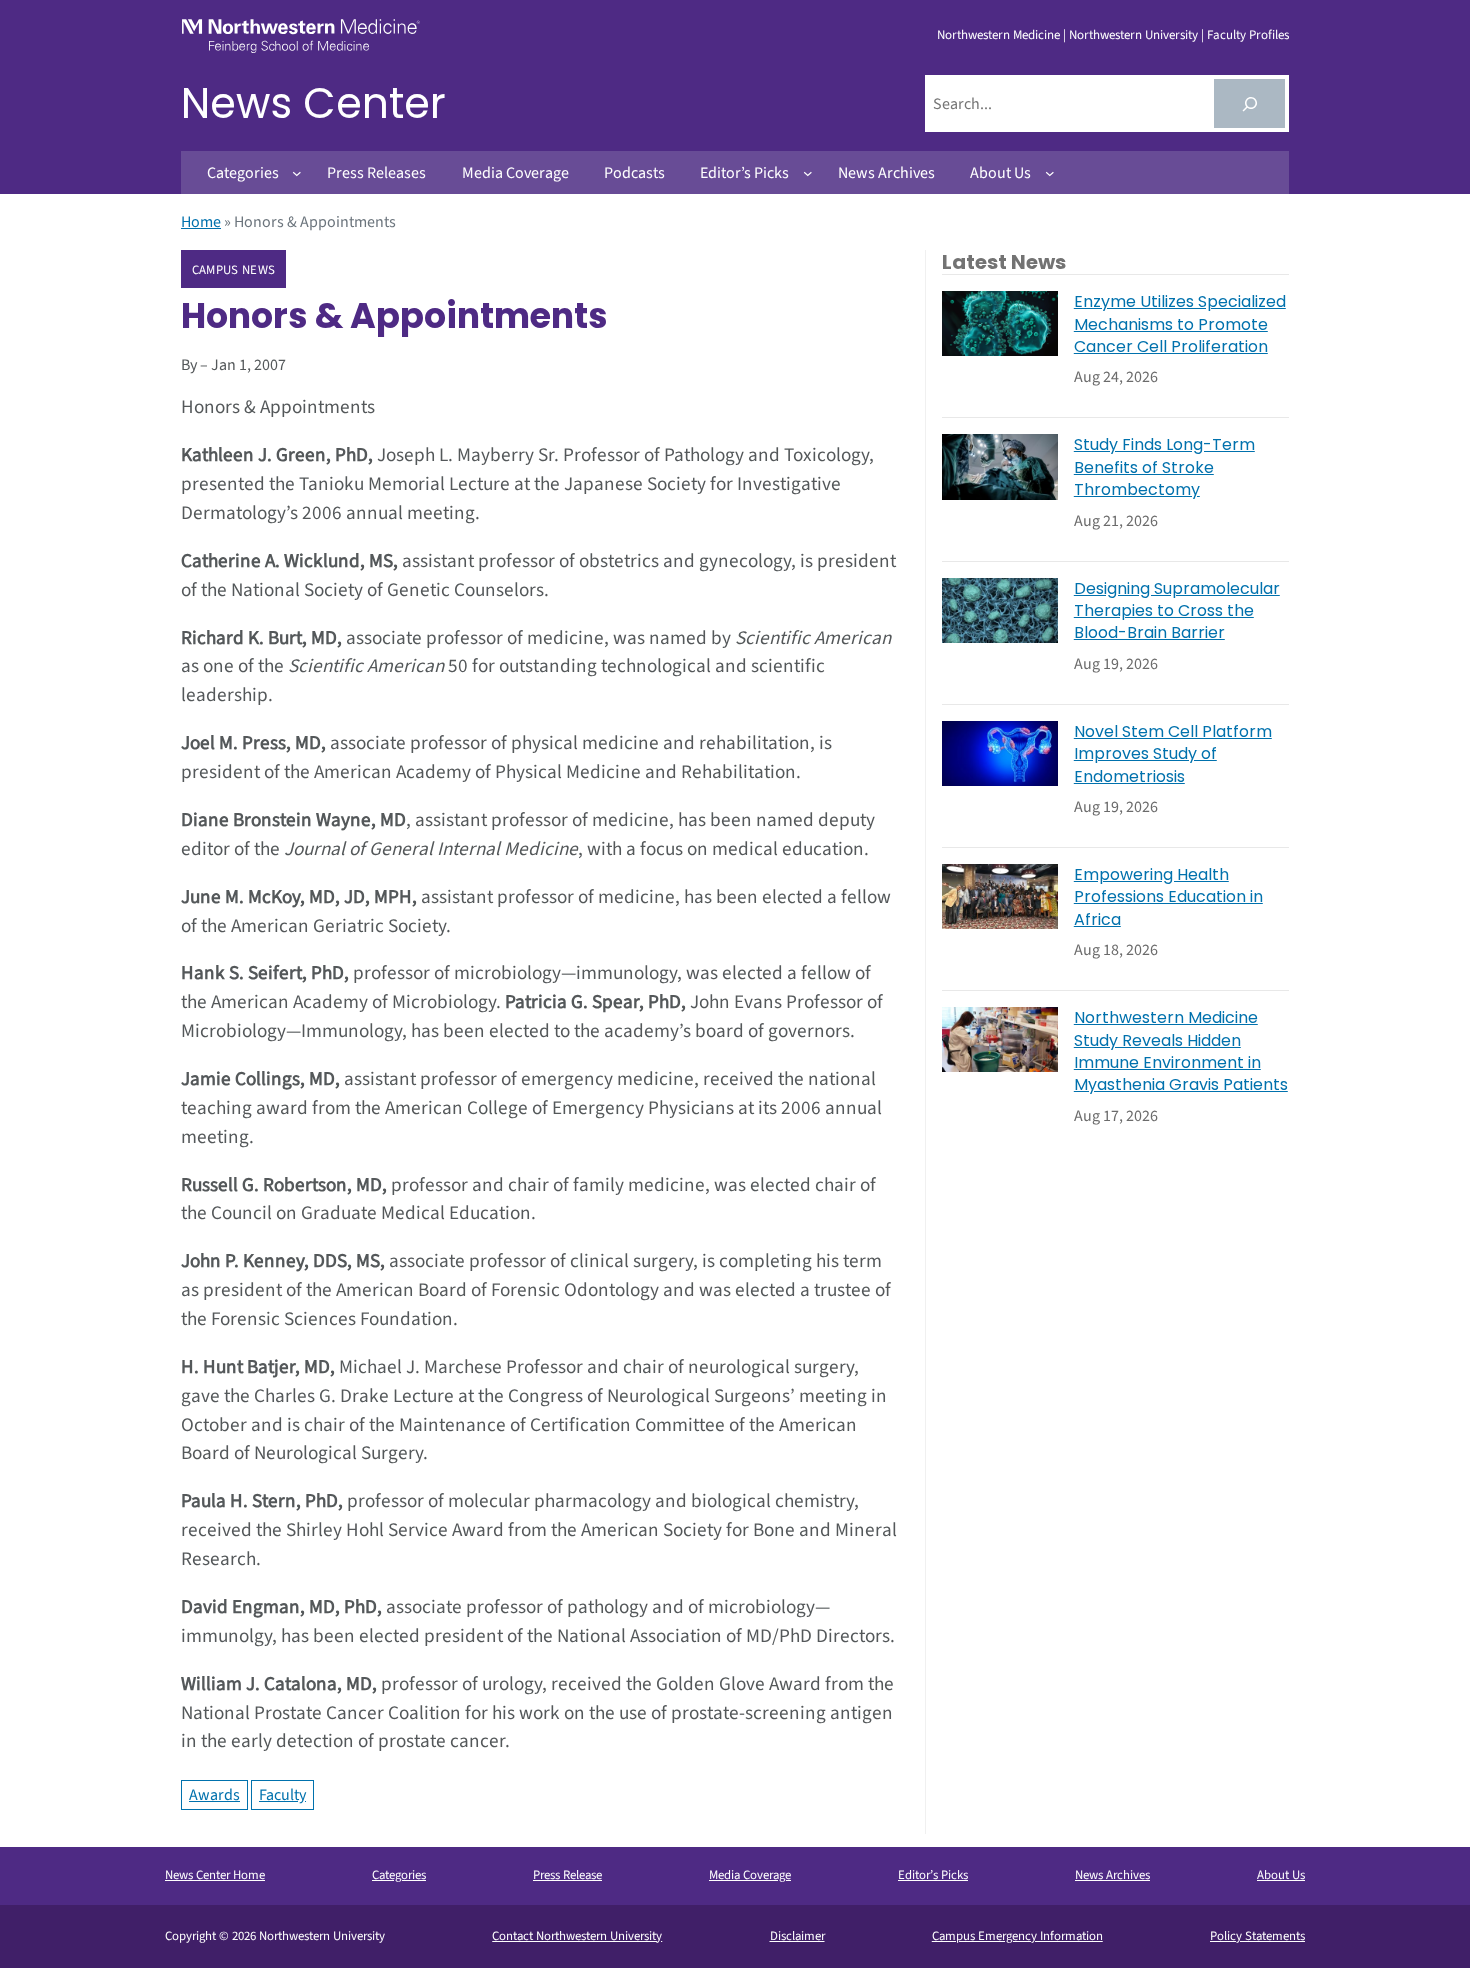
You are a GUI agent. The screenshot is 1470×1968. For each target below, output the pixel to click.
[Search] (1249, 103)
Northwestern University (1133, 35)
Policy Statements (1257, 1936)
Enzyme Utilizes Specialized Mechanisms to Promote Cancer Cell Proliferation (1180, 324)
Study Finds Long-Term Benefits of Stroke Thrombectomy (1164, 467)
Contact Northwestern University (577, 1936)
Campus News (233, 270)
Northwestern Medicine (998, 35)
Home (201, 222)
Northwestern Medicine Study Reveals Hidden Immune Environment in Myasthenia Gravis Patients (1181, 1051)
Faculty (282, 1795)
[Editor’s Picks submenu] (808, 173)
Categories (399, 1875)
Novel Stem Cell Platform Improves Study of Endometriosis (1173, 754)
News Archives (1112, 1875)
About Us (1281, 1875)
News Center (313, 103)
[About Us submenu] (1050, 173)
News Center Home (215, 1875)
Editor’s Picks (933, 1875)
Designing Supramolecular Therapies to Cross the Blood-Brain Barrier (1177, 611)
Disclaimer (797, 1936)
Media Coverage (750, 1875)
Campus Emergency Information (1017, 1936)
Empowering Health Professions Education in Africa (1168, 897)
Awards (214, 1795)
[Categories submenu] (297, 173)
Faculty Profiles (1248, 35)
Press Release (567, 1875)
